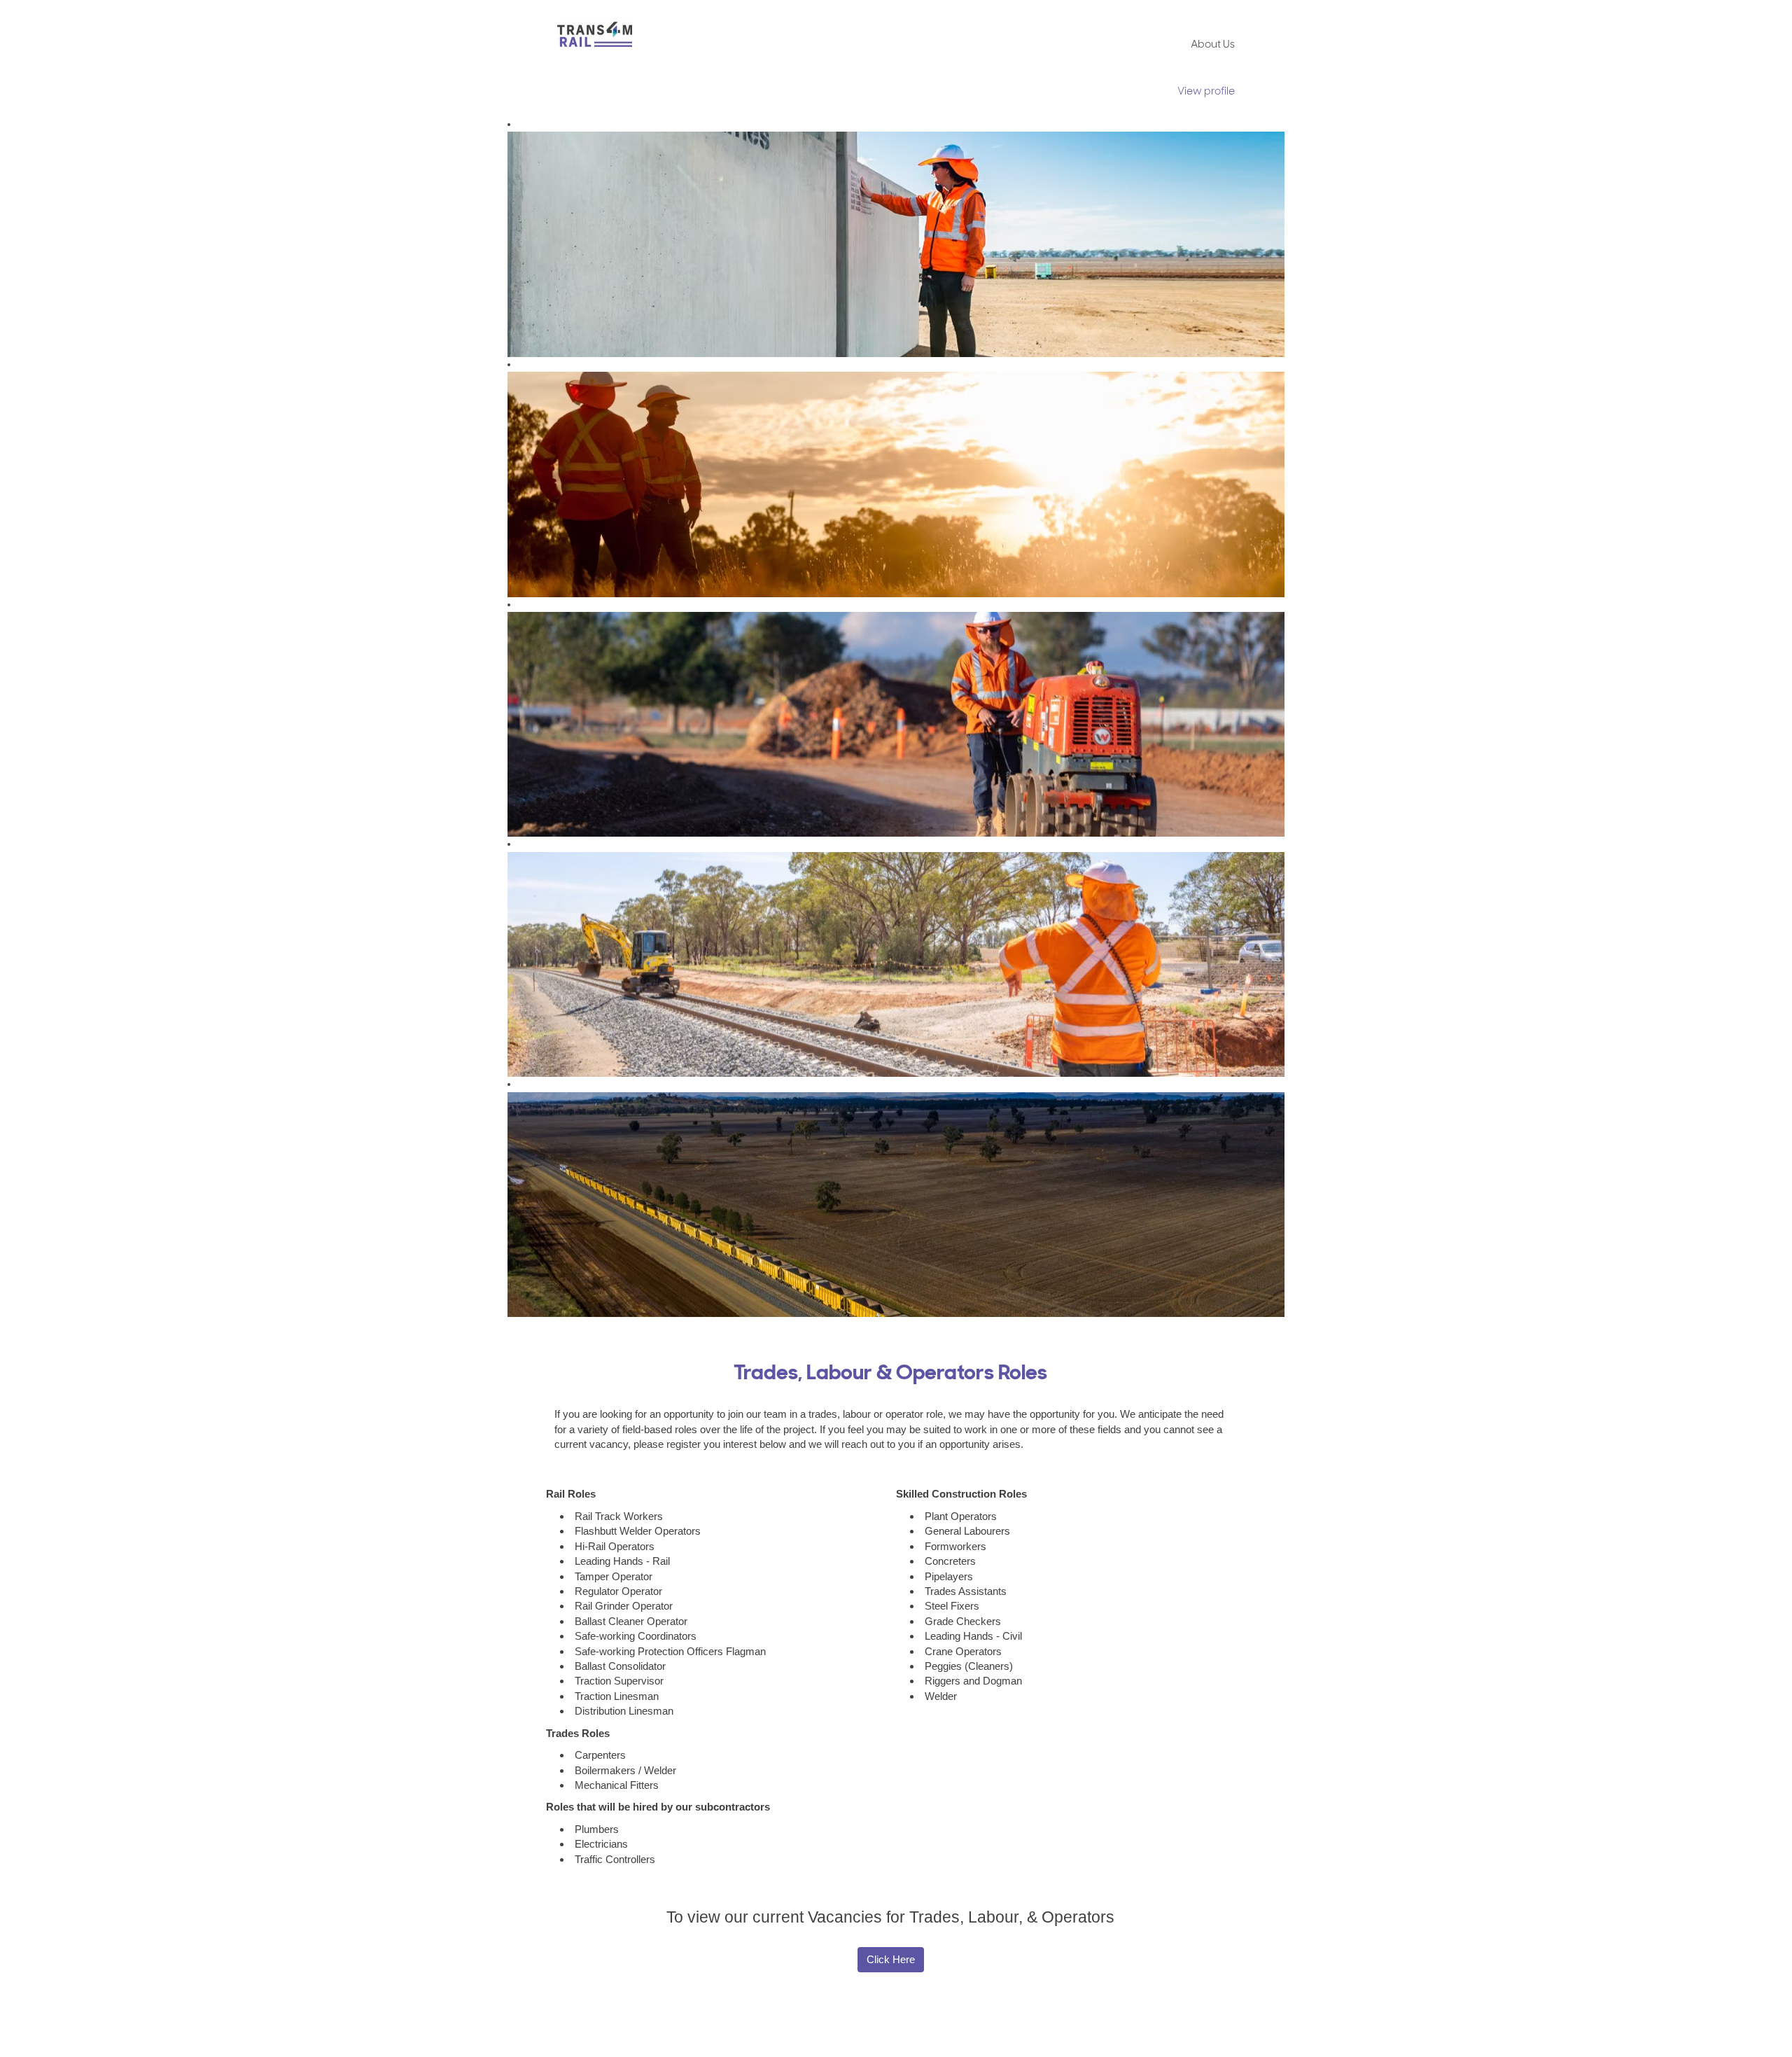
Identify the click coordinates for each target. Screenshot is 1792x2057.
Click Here (891, 1959)
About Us (1213, 45)
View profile (1206, 92)
